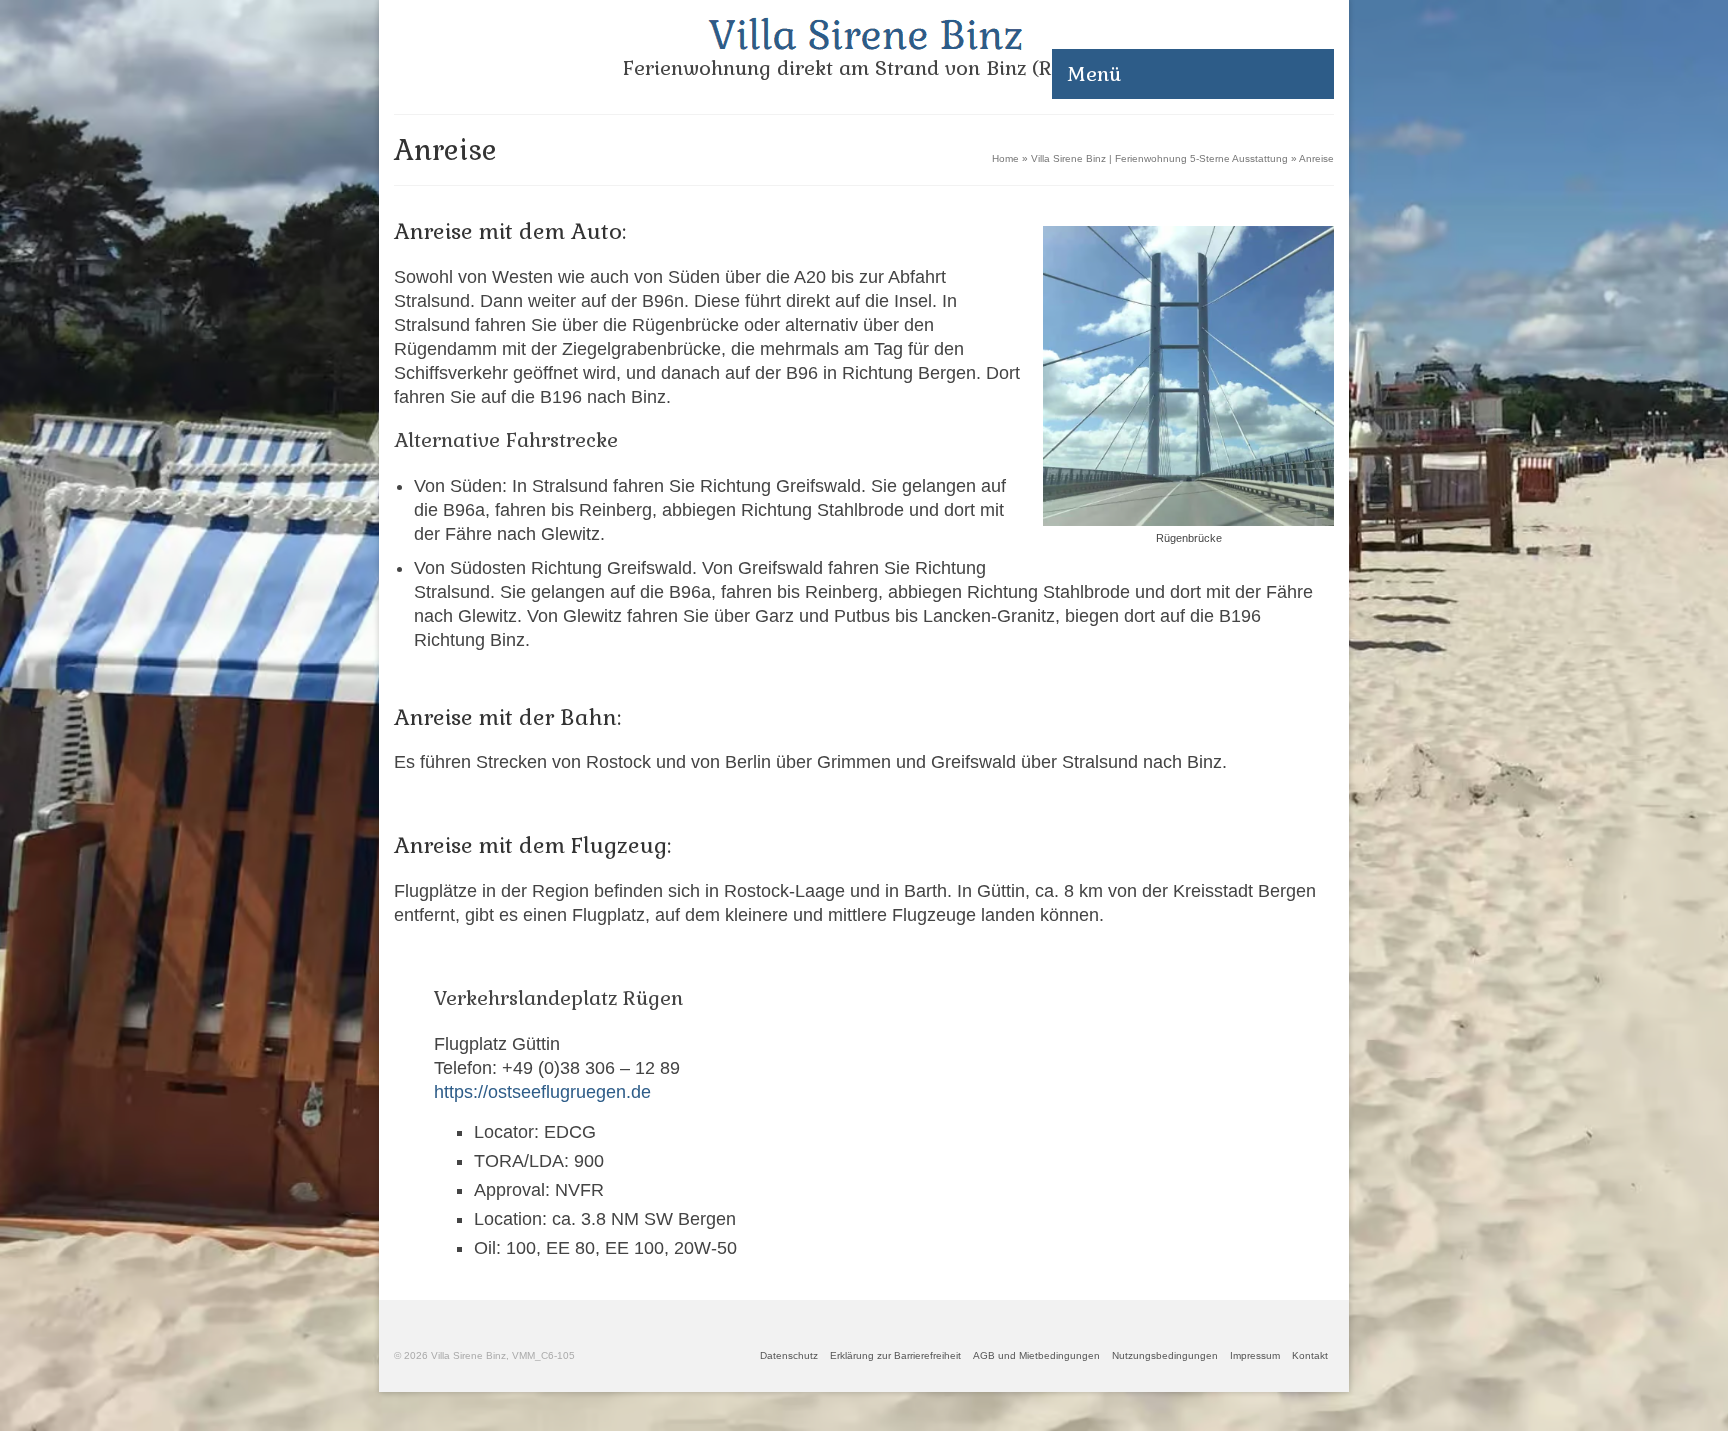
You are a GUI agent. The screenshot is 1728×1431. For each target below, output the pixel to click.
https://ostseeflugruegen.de (542, 1092)
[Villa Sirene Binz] (864, 34)
